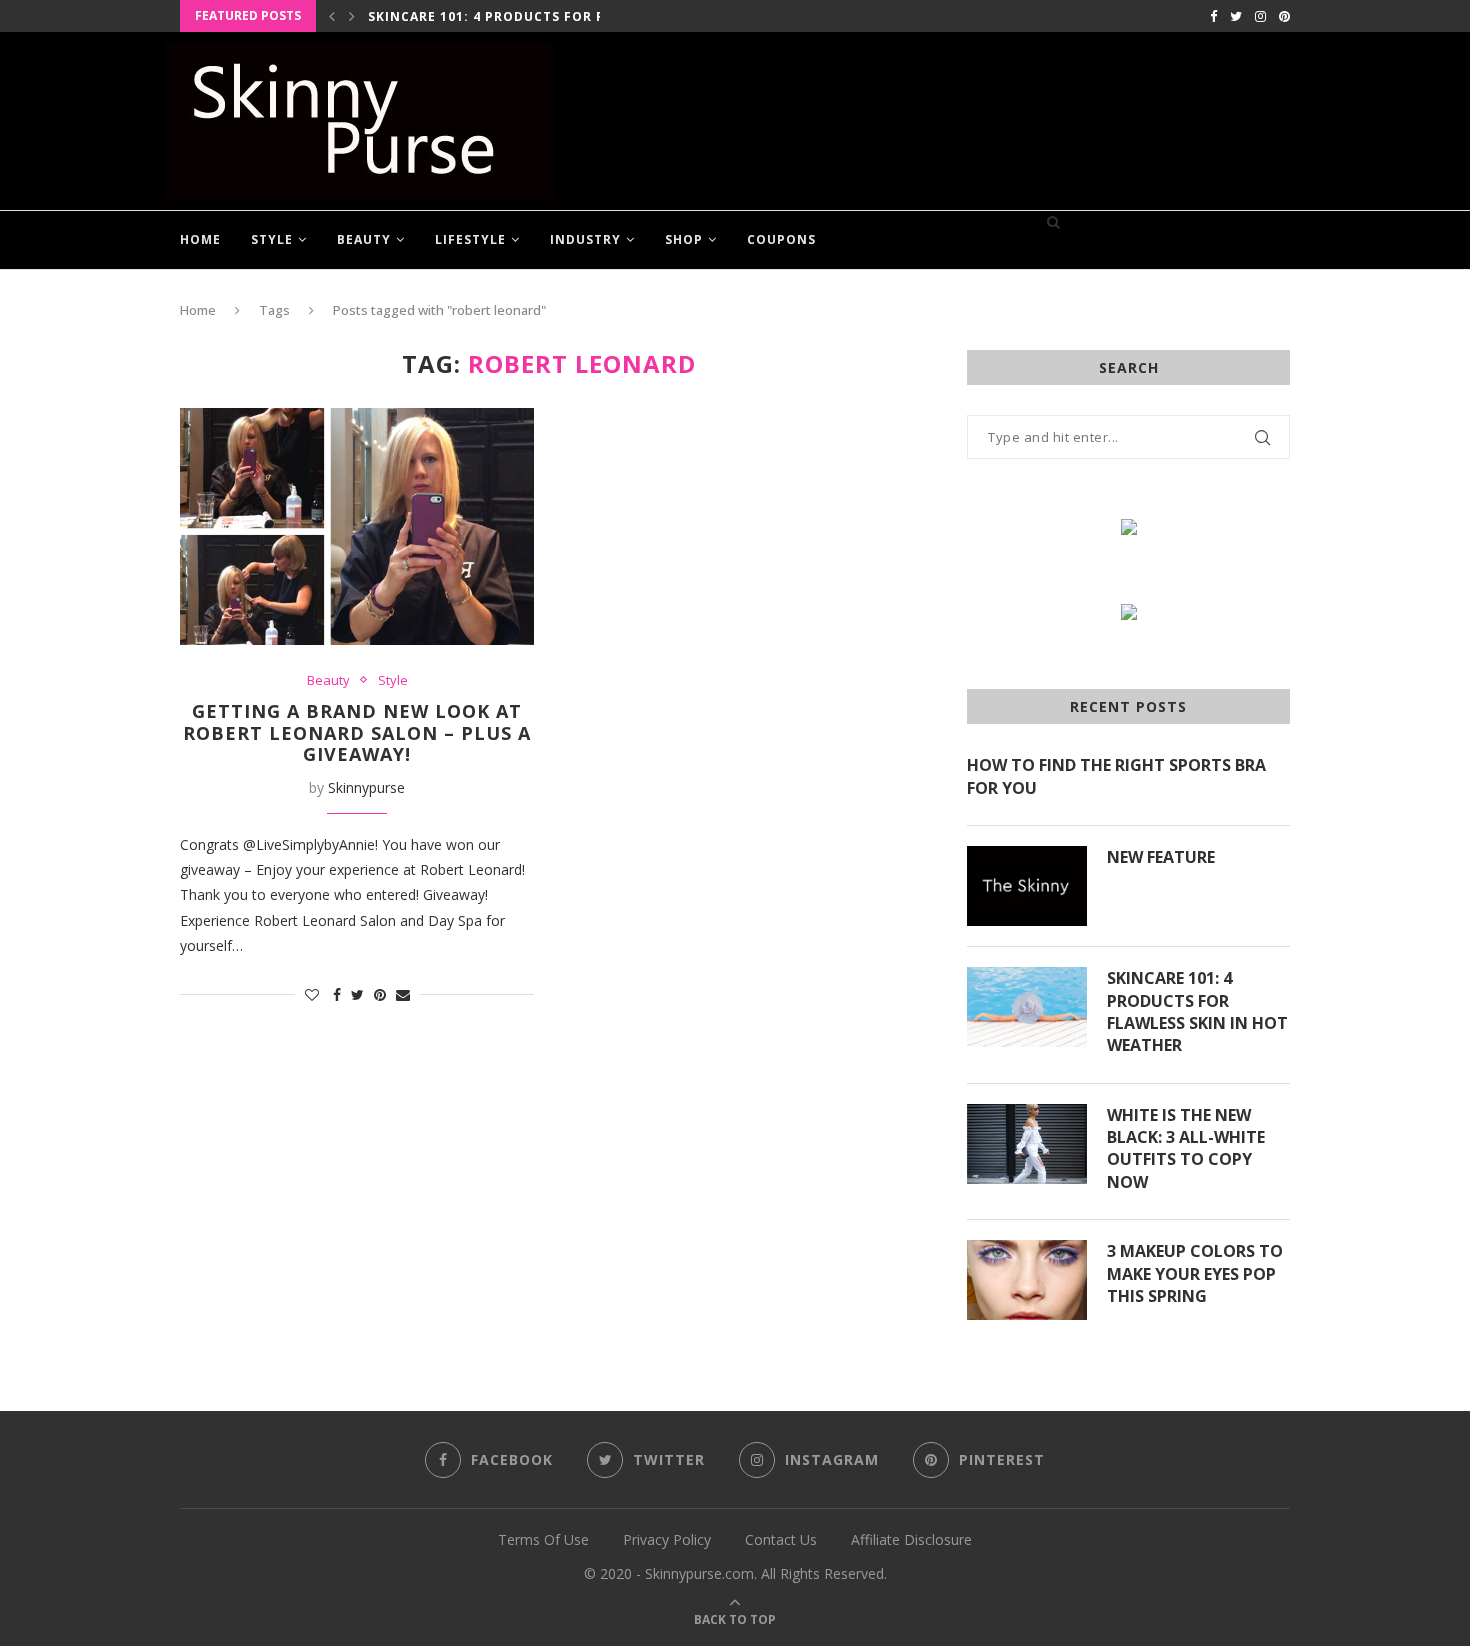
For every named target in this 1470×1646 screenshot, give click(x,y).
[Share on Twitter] (357, 994)
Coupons (781, 239)
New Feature (1161, 857)
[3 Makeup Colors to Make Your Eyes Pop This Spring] (1027, 1280)
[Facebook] (1213, 16)
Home (200, 239)
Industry (585, 239)
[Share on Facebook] (337, 994)
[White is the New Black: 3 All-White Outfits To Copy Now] (1027, 1144)
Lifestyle (470, 239)
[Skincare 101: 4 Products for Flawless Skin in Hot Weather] (1027, 1007)
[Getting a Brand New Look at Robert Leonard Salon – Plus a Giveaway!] (357, 526)
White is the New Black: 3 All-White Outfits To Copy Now (1186, 1148)
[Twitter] (1236, 16)
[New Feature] (1027, 886)
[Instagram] (1260, 16)
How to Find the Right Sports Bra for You (1116, 776)
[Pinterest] (1284, 16)
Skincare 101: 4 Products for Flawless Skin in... (553, 16)
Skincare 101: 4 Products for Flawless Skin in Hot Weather (1197, 1011)
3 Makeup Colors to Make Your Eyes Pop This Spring (1195, 1273)
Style (272, 239)
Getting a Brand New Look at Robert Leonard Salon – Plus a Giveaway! (357, 732)
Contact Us (781, 1539)
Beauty (364, 239)
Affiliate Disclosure (911, 1539)
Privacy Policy (667, 1539)
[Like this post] (312, 994)
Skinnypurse (366, 787)
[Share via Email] (403, 994)
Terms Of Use (543, 1539)
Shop (684, 239)
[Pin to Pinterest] (380, 994)
